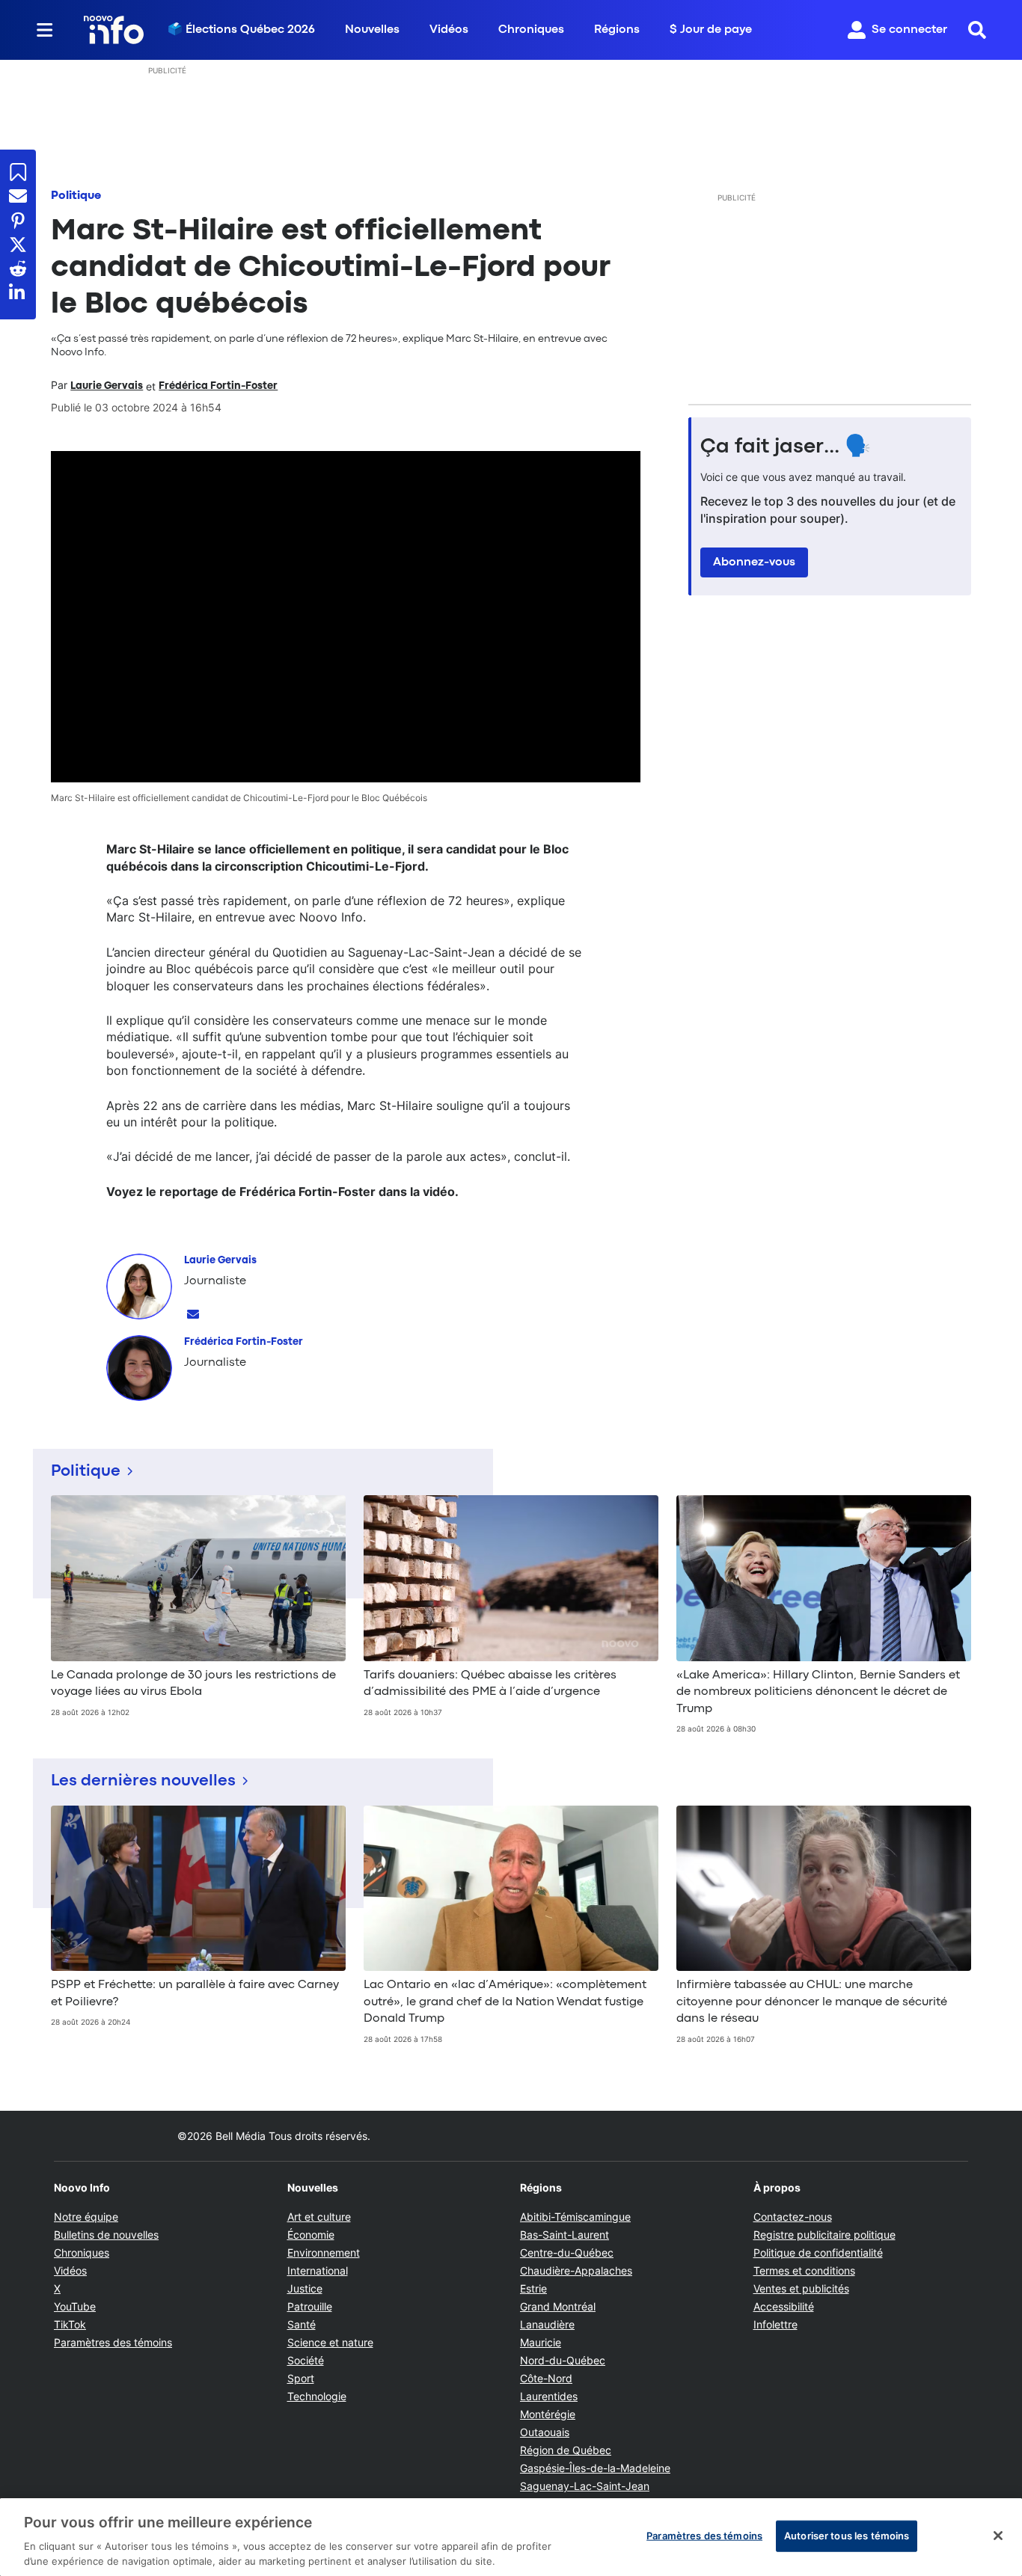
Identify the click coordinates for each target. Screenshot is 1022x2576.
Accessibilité (784, 2306)
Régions (617, 30)
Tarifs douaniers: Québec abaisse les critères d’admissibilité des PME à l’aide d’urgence (490, 1684)
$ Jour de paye (711, 30)
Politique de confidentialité (818, 2253)
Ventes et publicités (801, 2288)
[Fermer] (998, 2536)
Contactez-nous (793, 2217)
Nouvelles (372, 30)
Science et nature (330, 2342)
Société (306, 2360)
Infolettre (775, 2324)
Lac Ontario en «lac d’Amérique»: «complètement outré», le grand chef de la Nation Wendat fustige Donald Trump (505, 2002)
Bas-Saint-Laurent (564, 2235)
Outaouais (545, 2432)
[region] (511, 2537)
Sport (301, 2378)
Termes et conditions (804, 2270)
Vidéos (449, 30)
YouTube (75, 2306)
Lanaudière (547, 2324)
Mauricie (541, 2342)
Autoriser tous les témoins (847, 2536)
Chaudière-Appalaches (576, 2270)
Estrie (533, 2288)
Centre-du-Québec (567, 2253)
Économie (311, 2235)
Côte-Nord (546, 2378)
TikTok (70, 2324)
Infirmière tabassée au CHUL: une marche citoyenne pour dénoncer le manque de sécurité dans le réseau (812, 2002)
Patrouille (310, 2306)
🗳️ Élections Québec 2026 (241, 30)
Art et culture (319, 2217)
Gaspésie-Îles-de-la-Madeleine (595, 2468)
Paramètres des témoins (113, 2343)
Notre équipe (86, 2217)
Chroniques (531, 30)
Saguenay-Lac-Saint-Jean (585, 2486)
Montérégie (548, 2414)
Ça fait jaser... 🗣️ (786, 447)
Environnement (324, 2253)
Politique (76, 196)
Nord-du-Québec (563, 2360)
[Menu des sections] (45, 30)
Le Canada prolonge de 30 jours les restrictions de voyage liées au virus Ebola (193, 1684)
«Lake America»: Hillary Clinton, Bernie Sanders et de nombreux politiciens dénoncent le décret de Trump (818, 1692)
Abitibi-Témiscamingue (575, 2217)
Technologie (317, 2396)
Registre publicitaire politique (824, 2235)
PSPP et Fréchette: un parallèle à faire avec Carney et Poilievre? (195, 1993)
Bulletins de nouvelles (106, 2235)
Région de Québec (566, 2450)
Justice (305, 2288)
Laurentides (549, 2396)
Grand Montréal (558, 2306)
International (318, 2270)
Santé (302, 2324)
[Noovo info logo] (114, 30)
